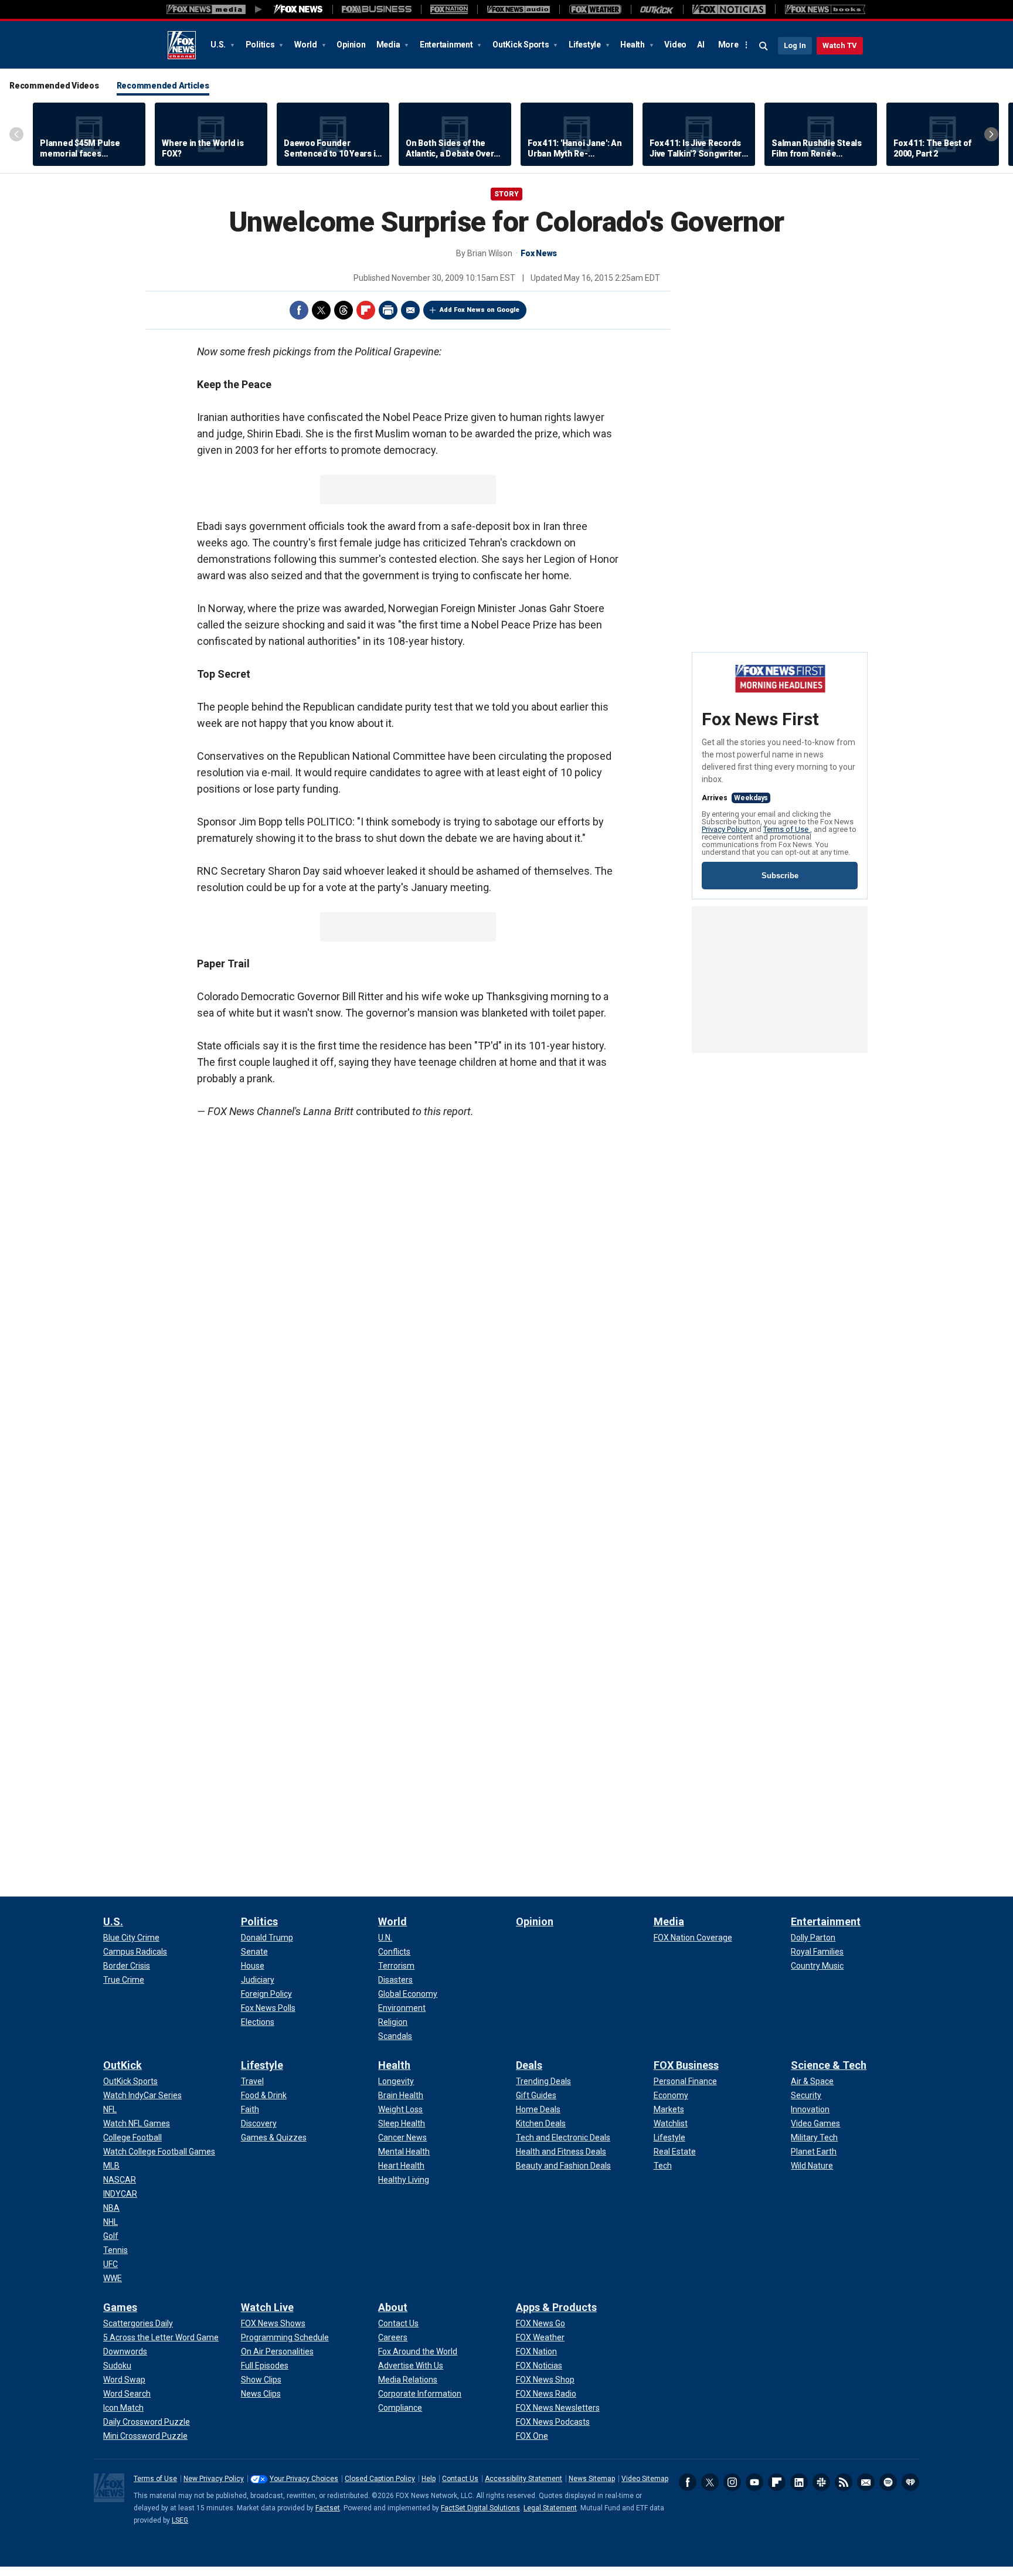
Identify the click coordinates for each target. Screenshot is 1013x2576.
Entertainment (447, 45)
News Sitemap (592, 2479)
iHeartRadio (910, 2482)
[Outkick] (657, 9)
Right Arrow (991, 134)
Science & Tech (829, 2065)
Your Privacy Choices (304, 2479)
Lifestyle (586, 45)
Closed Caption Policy (380, 2479)
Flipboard (366, 310)
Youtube (754, 2482)
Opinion (351, 45)
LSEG (180, 2520)
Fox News (182, 45)
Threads (344, 310)
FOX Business (686, 2065)
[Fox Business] (377, 9)
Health (633, 45)
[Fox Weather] (595, 9)
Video (675, 45)
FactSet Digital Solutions (480, 2508)
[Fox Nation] (449, 9)
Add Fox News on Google (480, 310)
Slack (821, 2482)
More (728, 45)
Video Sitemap (645, 2479)
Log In (795, 45)
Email (410, 310)
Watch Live (267, 2307)
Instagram (732, 2482)
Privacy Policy (725, 829)
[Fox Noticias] (729, 9)
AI (701, 45)
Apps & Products (556, 2307)
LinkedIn (799, 2482)
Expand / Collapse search (764, 46)
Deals (529, 2065)
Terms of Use (787, 829)
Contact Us (460, 2479)
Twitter (321, 310)
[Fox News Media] (298, 9)
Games (120, 2307)
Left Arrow (16, 134)
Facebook (299, 310)
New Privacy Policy (214, 2479)
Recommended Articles (163, 86)
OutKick (123, 2065)
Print (388, 310)
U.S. (219, 45)
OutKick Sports (521, 45)
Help (429, 2479)
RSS (844, 2482)
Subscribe (780, 876)
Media (389, 45)
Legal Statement (550, 2508)
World (307, 45)
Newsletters (866, 2482)
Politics (261, 45)
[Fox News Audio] (518, 9)
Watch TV (840, 45)
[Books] (825, 9)
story (506, 194)
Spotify (888, 2482)
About (393, 2307)
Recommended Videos (54, 86)
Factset (328, 2508)
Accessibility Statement (524, 2479)
